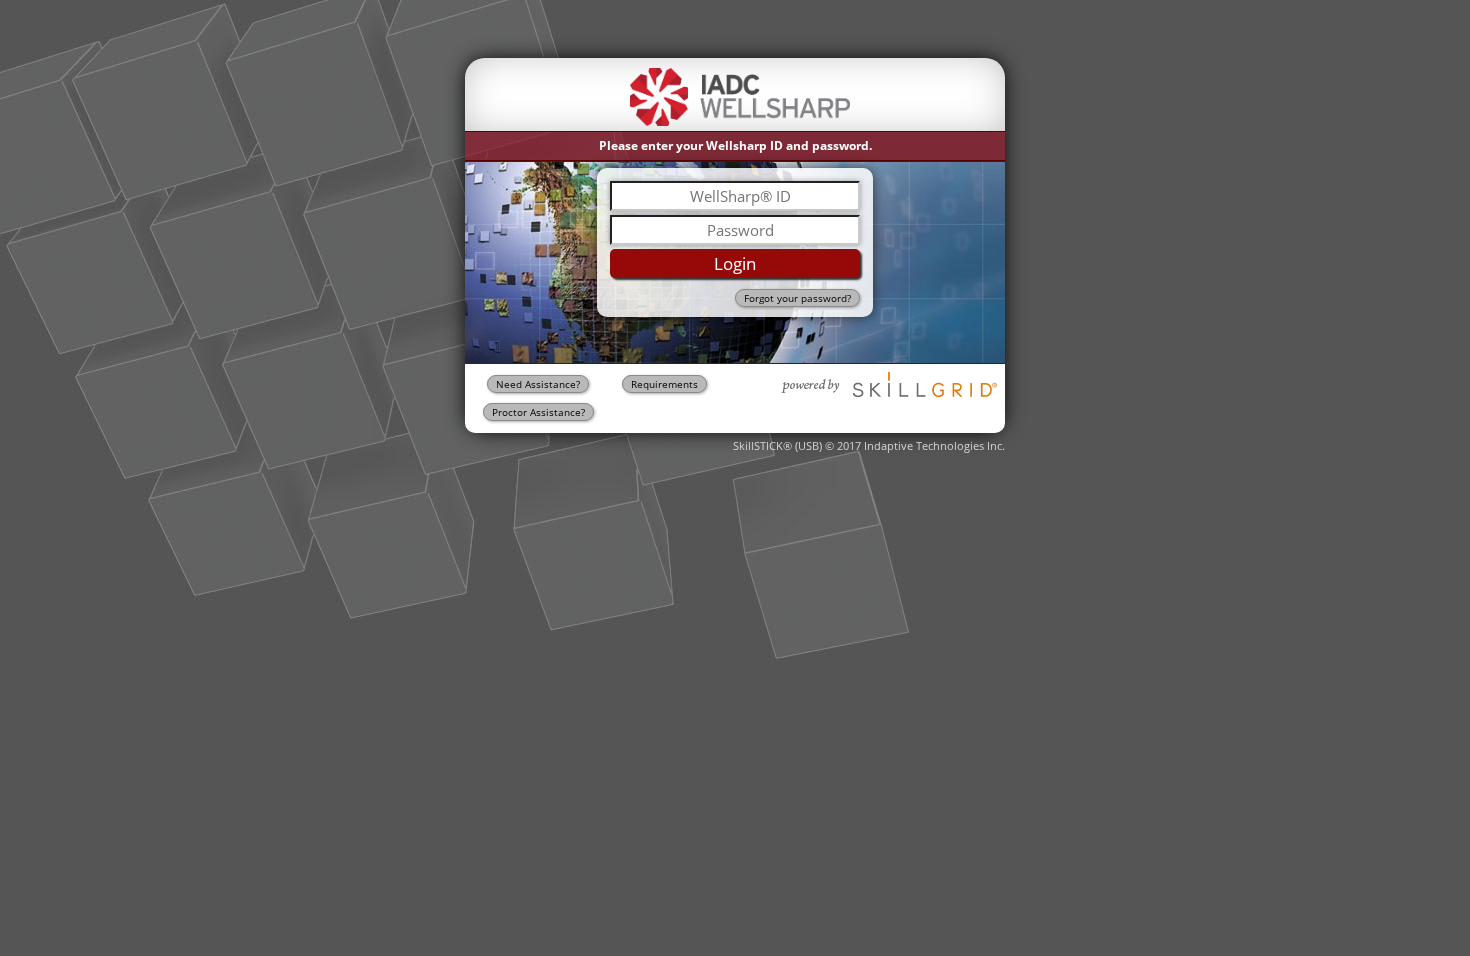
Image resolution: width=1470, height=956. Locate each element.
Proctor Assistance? (538, 412)
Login (735, 263)
